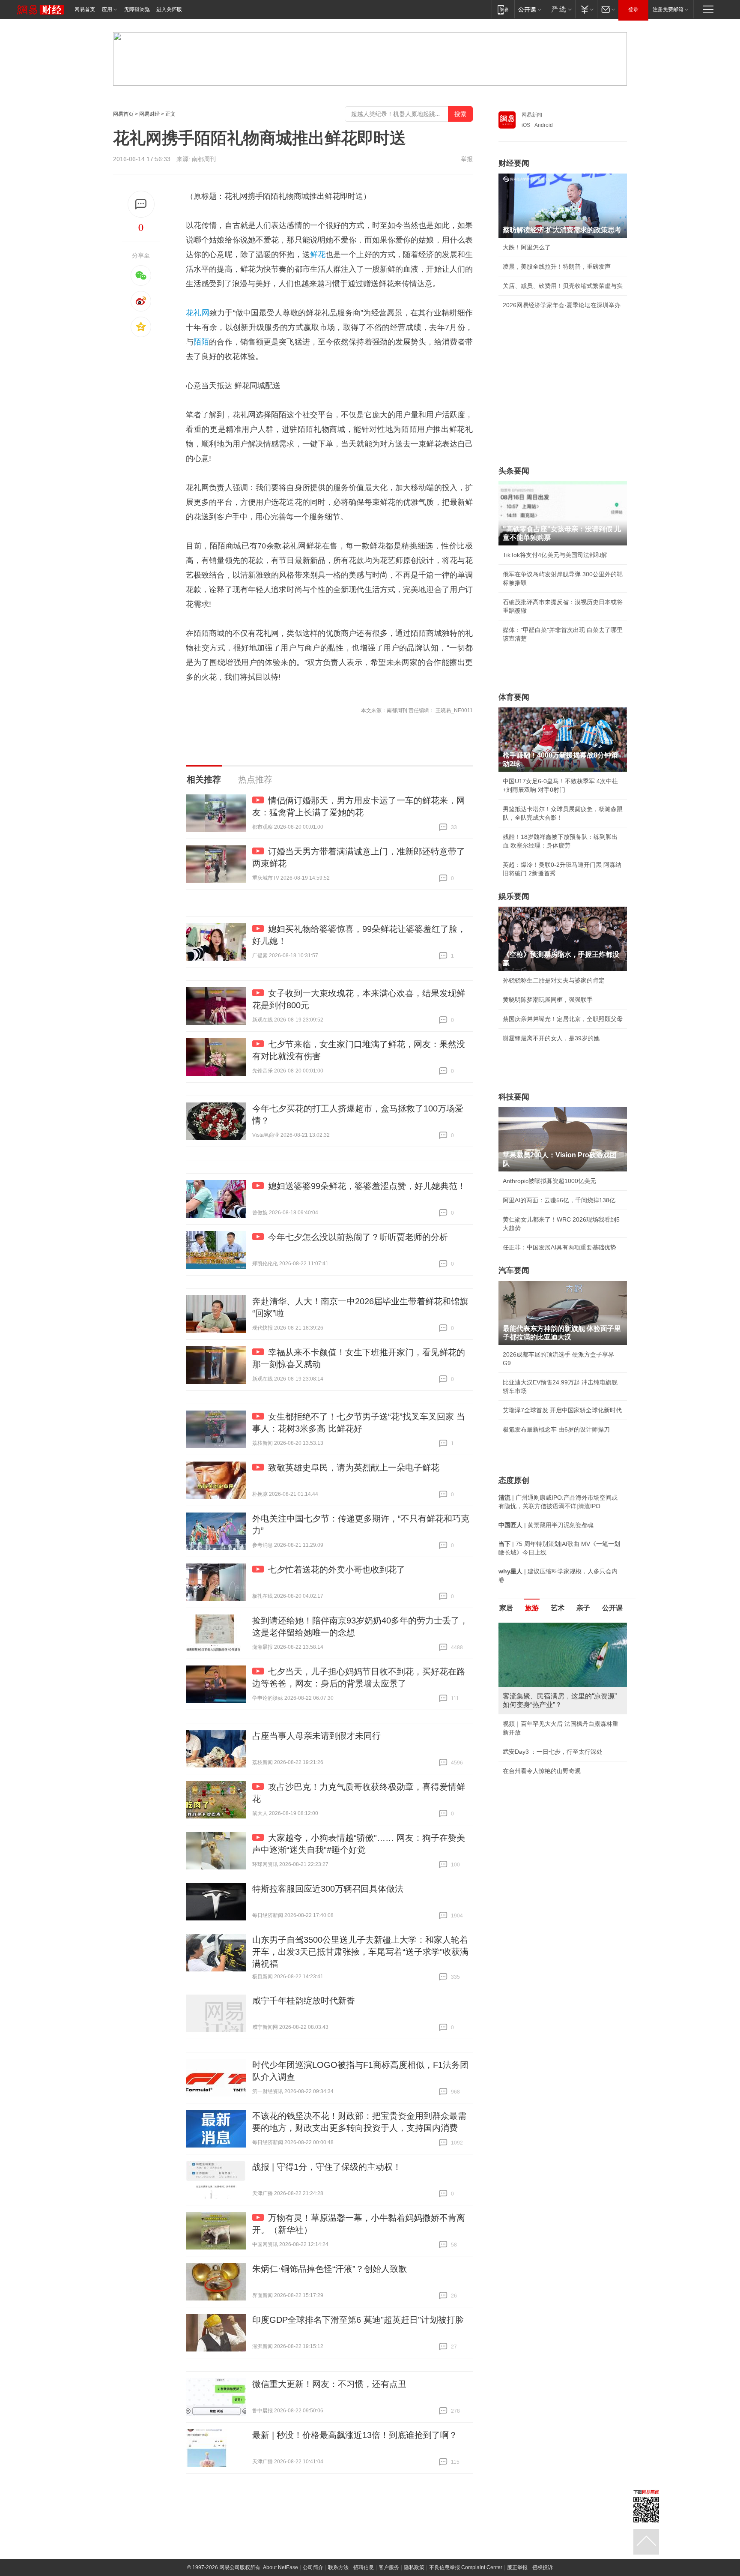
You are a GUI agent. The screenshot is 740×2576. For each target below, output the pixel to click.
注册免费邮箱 (668, 9)
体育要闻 (514, 697)
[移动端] (503, 9)
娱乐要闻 (514, 896)
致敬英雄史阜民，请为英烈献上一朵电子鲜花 (354, 1468)
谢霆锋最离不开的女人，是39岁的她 (551, 1038)
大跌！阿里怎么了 (527, 247)
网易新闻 (532, 115)
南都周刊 (204, 159)
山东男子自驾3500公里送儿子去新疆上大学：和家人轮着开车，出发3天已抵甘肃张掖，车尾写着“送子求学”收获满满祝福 (360, 1952)
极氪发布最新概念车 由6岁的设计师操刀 (556, 1429)
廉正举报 (517, 2567)
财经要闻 (514, 163)
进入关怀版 (169, 9)
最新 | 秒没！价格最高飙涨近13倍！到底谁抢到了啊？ (355, 2435)
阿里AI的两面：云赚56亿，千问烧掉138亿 (559, 1200)
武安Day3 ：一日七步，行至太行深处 (553, 1752)
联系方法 (338, 2567)
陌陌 (201, 342)
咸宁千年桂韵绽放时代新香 (304, 2001)
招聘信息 (364, 2567)
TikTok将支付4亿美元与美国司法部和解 (555, 555)
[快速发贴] (141, 204)
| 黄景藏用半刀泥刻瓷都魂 (546, 1525)
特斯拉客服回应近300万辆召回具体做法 (328, 1889)
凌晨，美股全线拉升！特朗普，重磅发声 (557, 267)
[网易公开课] (530, 9)
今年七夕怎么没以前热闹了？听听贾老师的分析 (358, 1237)
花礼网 (198, 313)
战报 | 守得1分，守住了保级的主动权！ (327, 2167)
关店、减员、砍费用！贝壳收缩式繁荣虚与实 (563, 286)
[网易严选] (560, 9)
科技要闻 (514, 1097)
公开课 (612, 1608)
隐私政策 (414, 2567)
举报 (467, 159)
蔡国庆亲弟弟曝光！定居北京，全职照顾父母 (563, 1019)
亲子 (583, 1608)
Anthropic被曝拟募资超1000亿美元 (549, 1181)
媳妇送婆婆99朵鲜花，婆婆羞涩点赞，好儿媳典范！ (367, 1186)
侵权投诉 (543, 2567)
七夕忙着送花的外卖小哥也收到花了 (337, 1570)
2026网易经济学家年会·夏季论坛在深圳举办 (562, 305)
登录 (633, 9)
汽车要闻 (514, 1270)
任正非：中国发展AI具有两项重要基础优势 (559, 1247)
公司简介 (313, 2567)
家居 (506, 1608)
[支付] (586, 9)
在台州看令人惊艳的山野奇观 (542, 1771)
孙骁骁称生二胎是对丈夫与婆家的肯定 (554, 980)
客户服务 (389, 2567)
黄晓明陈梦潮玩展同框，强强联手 (548, 1000)
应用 (107, 9)
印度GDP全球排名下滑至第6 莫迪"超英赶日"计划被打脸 (358, 2320)
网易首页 (85, 9)
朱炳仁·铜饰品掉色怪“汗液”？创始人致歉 (330, 2269)
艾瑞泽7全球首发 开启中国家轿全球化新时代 (562, 1410)
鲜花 (318, 255)
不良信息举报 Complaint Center (466, 2567)
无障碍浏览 (137, 9)
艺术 (558, 1608)
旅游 (532, 1608)
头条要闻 (514, 471)
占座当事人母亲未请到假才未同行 (316, 1736)
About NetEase (280, 2567)
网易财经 (149, 114)
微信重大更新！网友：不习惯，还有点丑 (329, 2384)
